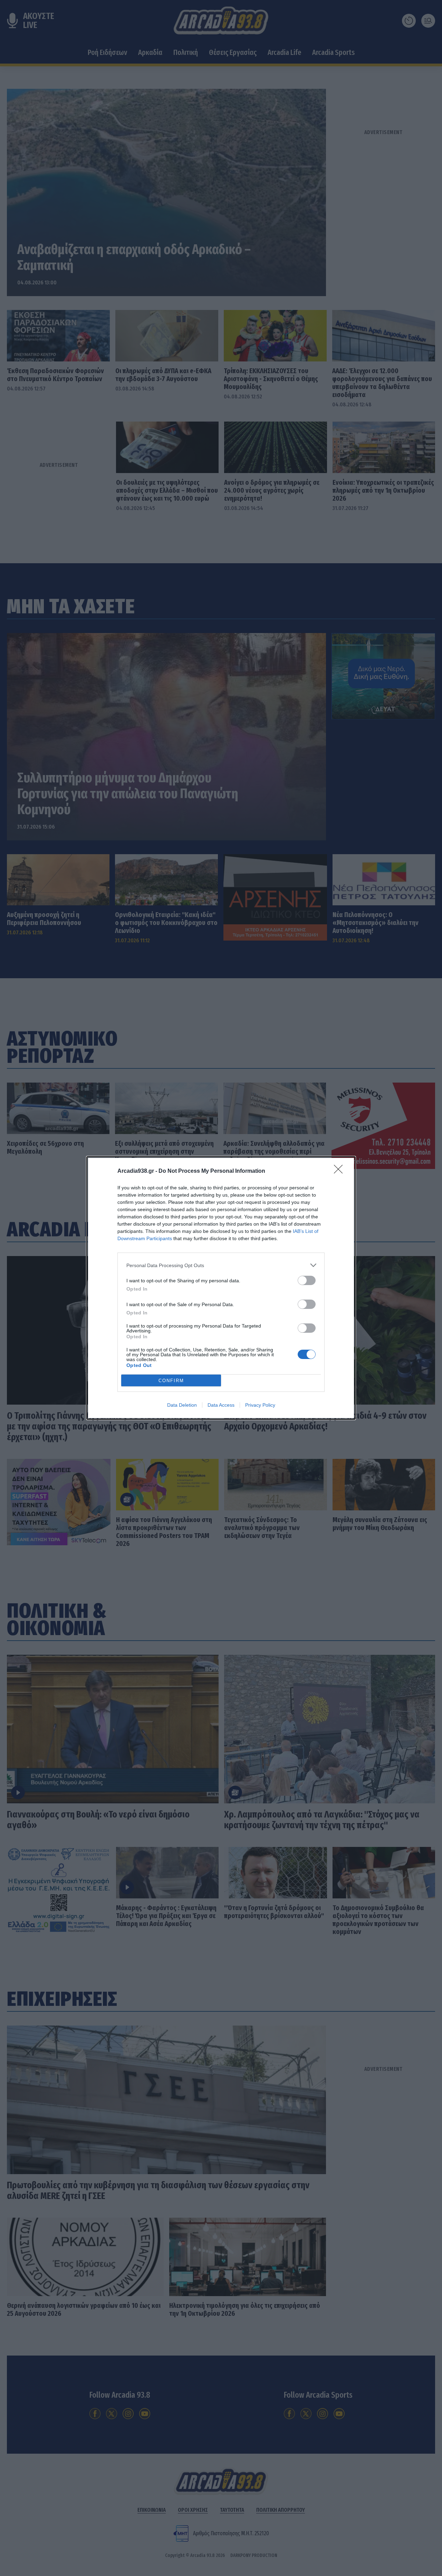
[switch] (307, 1280)
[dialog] (221, 1288)
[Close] (340, 1171)
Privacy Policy (260, 1405)
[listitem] (221, 1265)
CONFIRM (171, 1381)
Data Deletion (182, 1405)
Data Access (221, 1405)
